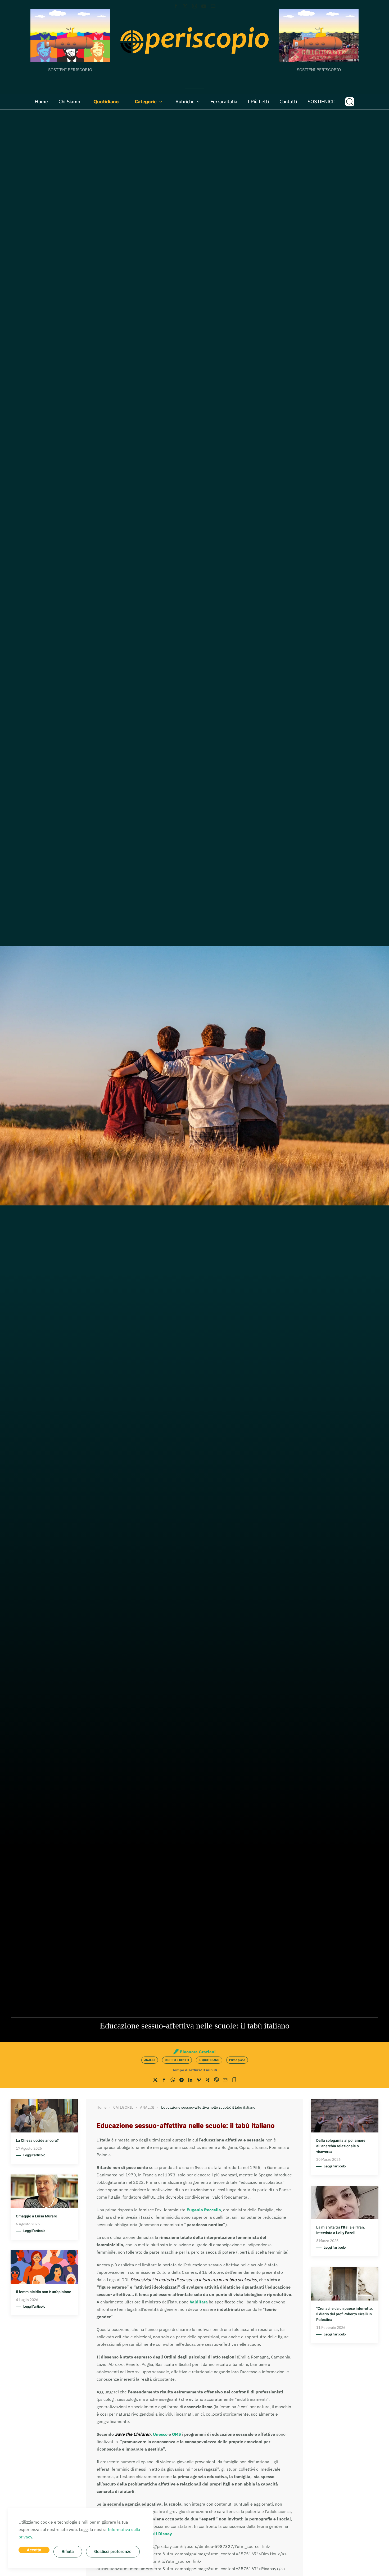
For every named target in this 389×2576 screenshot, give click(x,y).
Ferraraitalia (224, 102)
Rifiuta (68, 2552)
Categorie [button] (146, 102)
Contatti (288, 102)
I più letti (258, 102)
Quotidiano (106, 102)
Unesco (160, 2434)
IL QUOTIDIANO (209, 2060)
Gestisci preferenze (113, 2552)
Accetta (34, 2550)
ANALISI (150, 2060)
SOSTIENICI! (321, 102)
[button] (350, 102)
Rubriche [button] (185, 102)
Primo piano (237, 2060)
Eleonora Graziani (198, 2052)
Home (41, 102)
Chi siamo (69, 102)
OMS (177, 2434)
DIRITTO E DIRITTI (177, 2060)
